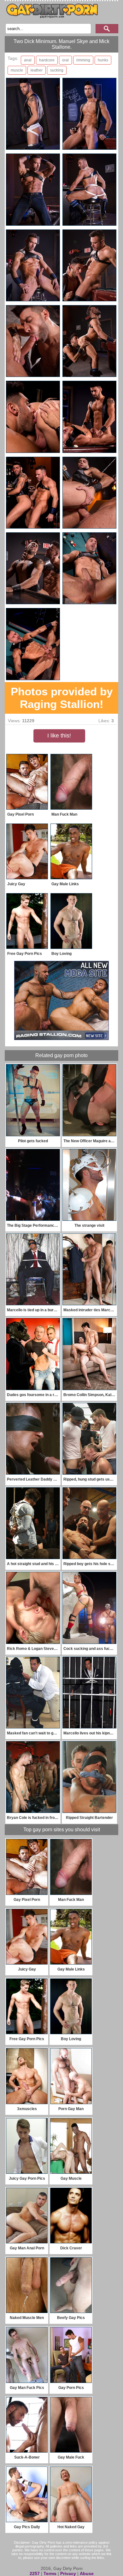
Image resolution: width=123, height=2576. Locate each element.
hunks (103, 60)
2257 (35, 2573)
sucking (57, 70)
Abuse (87, 2573)
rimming (83, 60)
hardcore (47, 60)
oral (65, 60)
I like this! (59, 736)
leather (37, 70)
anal (28, 60)
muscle (17, 70)
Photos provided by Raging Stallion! (62, 698)
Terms (50, 2573)
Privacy (68, 2573)
